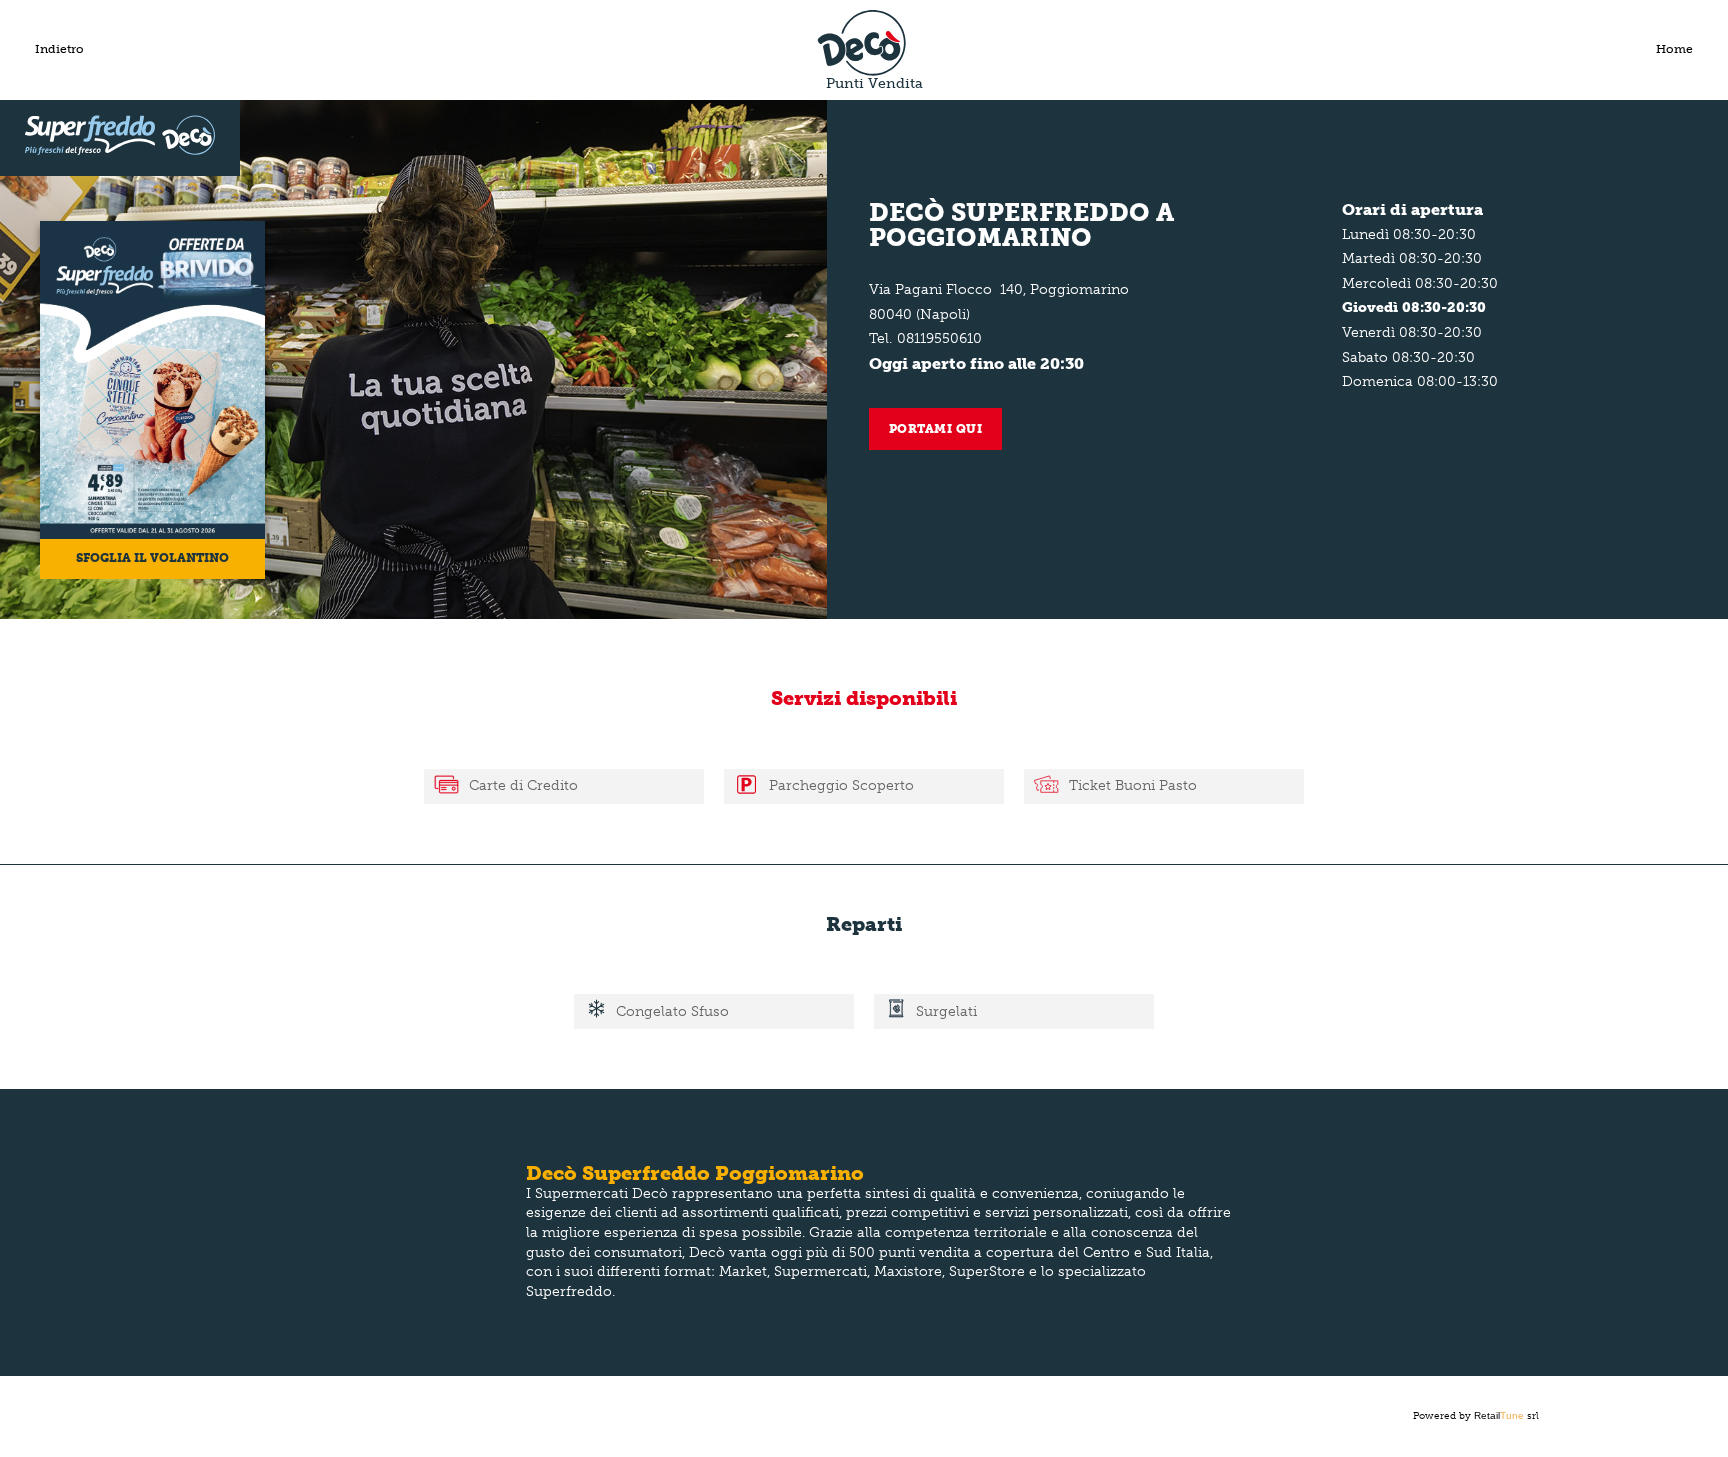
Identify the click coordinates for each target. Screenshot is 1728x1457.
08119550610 (939, 338)
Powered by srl (1476, 1416)
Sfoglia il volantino (152, 558)
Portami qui (936, 429)
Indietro (59, 49)
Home (1674, 49)
